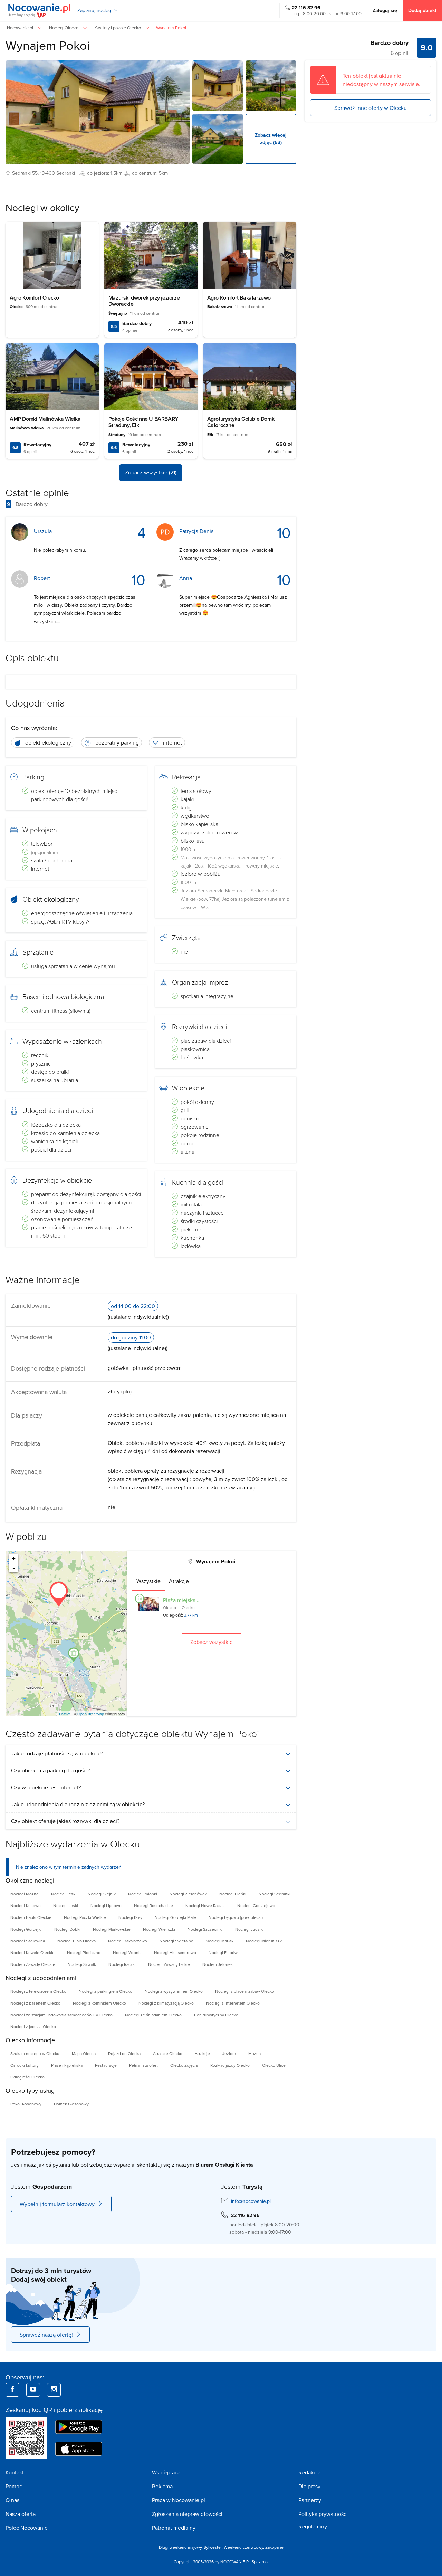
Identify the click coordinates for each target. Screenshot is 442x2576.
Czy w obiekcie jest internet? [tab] (46, 1787)
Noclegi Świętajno (176, 1941)
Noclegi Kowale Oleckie (32, 1953)
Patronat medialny (174, 2528)
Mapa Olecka (84, 2053)
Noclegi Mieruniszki (264, 1941)
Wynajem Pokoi (48, 45)
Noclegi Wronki (127, 1953)
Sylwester (213, 2547)
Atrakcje (202, 2053)
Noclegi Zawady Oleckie (33, 1964)
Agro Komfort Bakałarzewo (239, 298)
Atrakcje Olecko (168, 2053)
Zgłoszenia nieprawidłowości (187, 2514)
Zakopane (274, 2547)
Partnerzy (310, 2500)
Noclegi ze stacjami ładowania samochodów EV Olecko (61, 2015)
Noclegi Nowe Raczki (205, 1906)
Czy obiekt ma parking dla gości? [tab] (51, 1770)
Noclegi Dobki (67, 1929)
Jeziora (229, 2053)
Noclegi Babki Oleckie (31, 1917)
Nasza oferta (21, 2514)
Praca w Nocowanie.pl (179, 2500)
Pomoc (14, 2486)
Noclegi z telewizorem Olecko (38, 1991)
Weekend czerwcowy (243, 2547)
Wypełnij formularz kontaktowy (57, 2204)
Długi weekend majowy (180, 2547)
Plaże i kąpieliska (67, 2065)
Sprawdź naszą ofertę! (46, 2334)
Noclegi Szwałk (82, 1964)
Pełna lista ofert (143, 2065)
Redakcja (309, 2472)
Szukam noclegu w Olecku (35, 2053)
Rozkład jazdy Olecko (230, 2065)
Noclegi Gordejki (26, 1929)
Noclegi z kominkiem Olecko (99, 2003)
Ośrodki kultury (25, 2065)
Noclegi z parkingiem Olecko (105, 1991)
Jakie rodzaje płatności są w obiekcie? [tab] (57, 1753)
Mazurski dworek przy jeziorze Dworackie (144, 301)
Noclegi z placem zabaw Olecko (245, 1991)
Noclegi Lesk (63, 1894)
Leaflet (65, 1714)
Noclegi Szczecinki (205, 1929)
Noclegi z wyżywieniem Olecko (174, 1991)
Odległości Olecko (27, 2077)
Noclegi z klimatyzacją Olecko (166, 2003)
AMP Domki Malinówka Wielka (45, 419)
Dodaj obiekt (422, 10)
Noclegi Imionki (143, 1894)
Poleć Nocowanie (27, 2528)
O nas (12, 2500)
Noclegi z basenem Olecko (35, 2003)
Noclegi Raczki (122, 1964)
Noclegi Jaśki (66, 1906)
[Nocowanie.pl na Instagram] (54, 2390)
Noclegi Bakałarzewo (128, 1941)
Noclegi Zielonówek (188, 1894)
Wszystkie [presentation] (148, 1581)
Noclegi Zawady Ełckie (169, 1964)
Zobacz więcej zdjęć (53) (271, 139)
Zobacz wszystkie (212, 1642)
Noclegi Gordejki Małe (175, 1917)
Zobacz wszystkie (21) (151, 472)
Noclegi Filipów (223, 1953)
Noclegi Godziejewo (256, 1906)
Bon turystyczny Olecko (216, 2015)
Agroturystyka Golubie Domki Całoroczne (241, 422)
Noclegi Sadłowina (28, 1941)
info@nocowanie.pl (251, 2201)
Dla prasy (309, 2486)
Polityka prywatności (323, 2514)
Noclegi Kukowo (26, 1906)
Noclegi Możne (25, 1894)
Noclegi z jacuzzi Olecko (33, 2026)
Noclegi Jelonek (218, 1964)
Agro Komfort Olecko (34, 298)
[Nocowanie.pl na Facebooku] (12, 2390)
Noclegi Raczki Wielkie (85, 1917)
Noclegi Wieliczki (159, 1929)
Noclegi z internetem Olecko (233, 2003)
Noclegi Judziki (249, 1929)
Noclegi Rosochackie (153, 1906)
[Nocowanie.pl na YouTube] (33, 2390)
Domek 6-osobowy (71, 2104)
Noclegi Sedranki (275, 1894)
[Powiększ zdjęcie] (218, 86)
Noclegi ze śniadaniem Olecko (153, 2015)
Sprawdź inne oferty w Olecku (371, 107)
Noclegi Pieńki (233, 1894)
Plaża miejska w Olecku (191, 1600)
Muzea (254, 2053)
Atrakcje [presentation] (179, 1581)
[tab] (148, 1581)
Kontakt (15, 2472)
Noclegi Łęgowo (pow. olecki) (236, 1917)
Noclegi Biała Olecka (76, 1941)
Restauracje (106, 2065)
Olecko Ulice (274, 2065)
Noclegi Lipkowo (106, 1906)
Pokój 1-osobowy (26, 2104)
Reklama (162, 2486)
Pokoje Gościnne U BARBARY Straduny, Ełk (143, 422)
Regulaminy (313, 2526)
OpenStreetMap (91, 1714)
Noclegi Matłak (220, 1941)
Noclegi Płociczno (84, 1953)
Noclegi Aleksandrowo (175, 1953)
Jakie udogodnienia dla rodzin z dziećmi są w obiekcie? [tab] (78, 1804)
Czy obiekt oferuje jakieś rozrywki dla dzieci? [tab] (65, 1821)
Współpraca (166, 2472)
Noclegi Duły (130, 1917)
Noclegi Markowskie (112, 1929)
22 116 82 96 (306, 8)
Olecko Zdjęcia (184, 2065)
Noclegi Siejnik (102, 1894)
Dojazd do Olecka (124, 2053)
